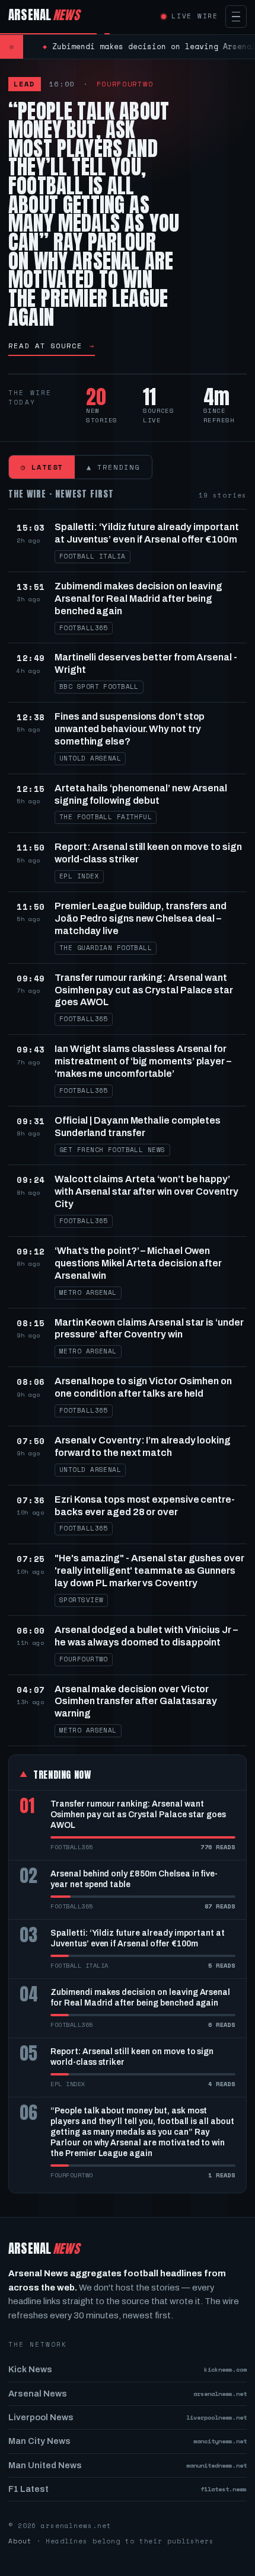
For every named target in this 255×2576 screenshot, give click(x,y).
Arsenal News (128, 2394)
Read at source (52, 346)
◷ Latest (42, 467)
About (20, 2541)
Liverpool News (128, 2417)
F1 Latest (128, 2489)
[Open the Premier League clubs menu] (236, 17)
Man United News (128, 2465)
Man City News (128, 2441)
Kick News (128, 2369)
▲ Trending (113, 467)
